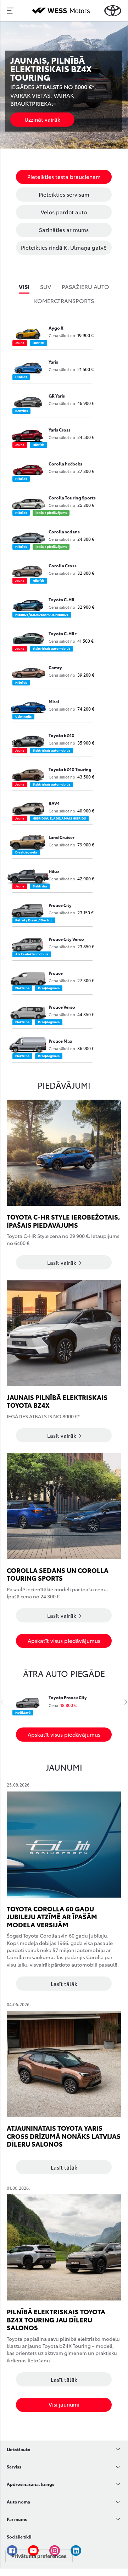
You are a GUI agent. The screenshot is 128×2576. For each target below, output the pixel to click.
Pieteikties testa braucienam (64, 176)
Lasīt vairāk (62, 1262)
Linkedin (76, 2551)
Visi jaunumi (64, 2404)
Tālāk (124, 1702)
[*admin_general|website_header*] (113, 11)
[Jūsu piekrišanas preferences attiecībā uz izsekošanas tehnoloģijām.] (39, 2556)
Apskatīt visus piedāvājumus (64, 1640)
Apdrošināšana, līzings (30, 2484)
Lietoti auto (19, 2449)
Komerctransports (64, 300)
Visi (24, 286)
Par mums (17, 2519)
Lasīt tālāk (64, 1984)
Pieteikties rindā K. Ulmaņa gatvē (64, 247)
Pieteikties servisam (64, 194)
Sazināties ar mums (64, 230)
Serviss (14, 2467)
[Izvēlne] (10, 11)
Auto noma (18, 2502)
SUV (46, 286)
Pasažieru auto (85, 286)
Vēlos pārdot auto (64, 212)
